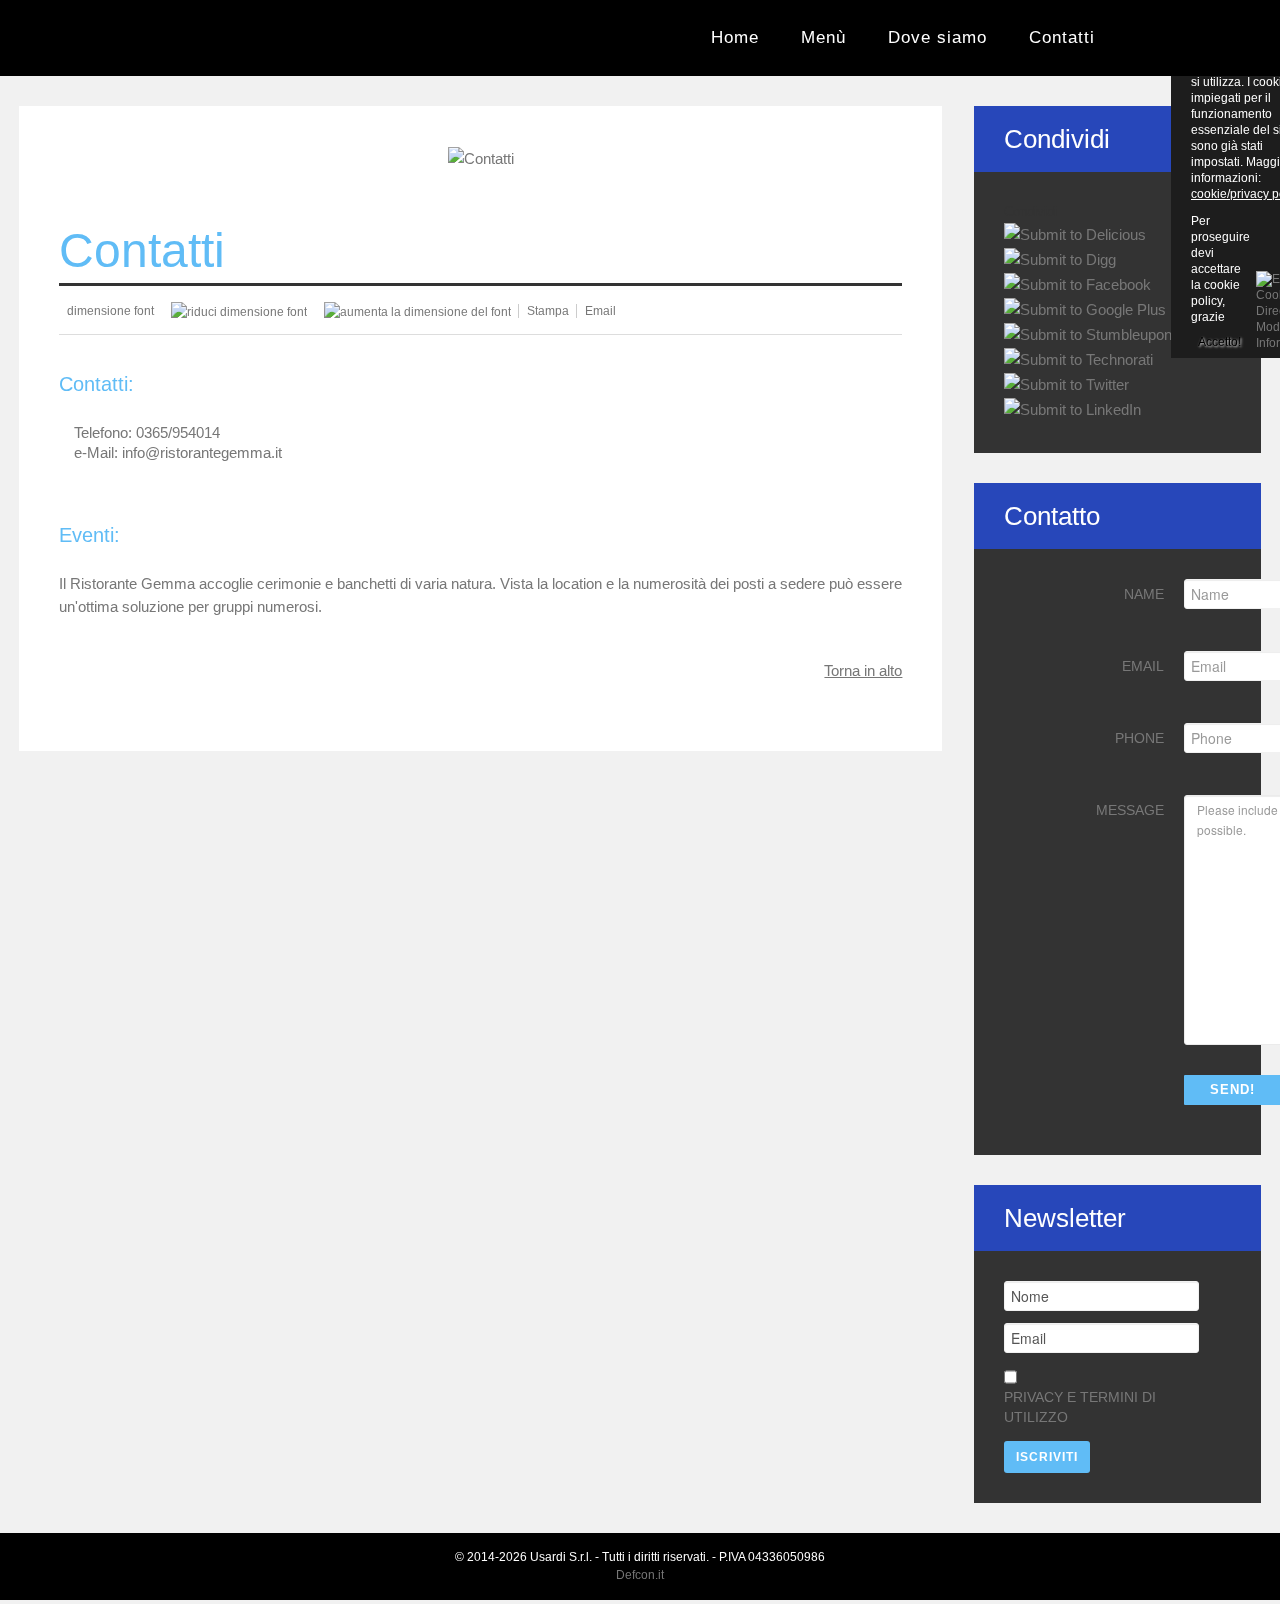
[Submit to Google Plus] (1085, 308)
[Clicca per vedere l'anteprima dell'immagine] (481, 157)
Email (1143, 666)
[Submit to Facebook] (1077, 283)
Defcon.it (640, 1575)
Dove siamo (937, 37)
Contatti (1062, 37)
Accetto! (1219, 342)
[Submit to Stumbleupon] (1088, 333)
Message (1130, 810)
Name (1144, 594)
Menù (823, 37)
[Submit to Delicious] (1075, 233)
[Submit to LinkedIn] (1072, 408)
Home (735, 37)
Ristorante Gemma (81, 39)
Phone (1139, 738)
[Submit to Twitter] (1066, 383)
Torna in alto (863, 670)
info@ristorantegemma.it (202, 452)
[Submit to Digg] (1060, 258)
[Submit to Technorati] (1078, 358)
